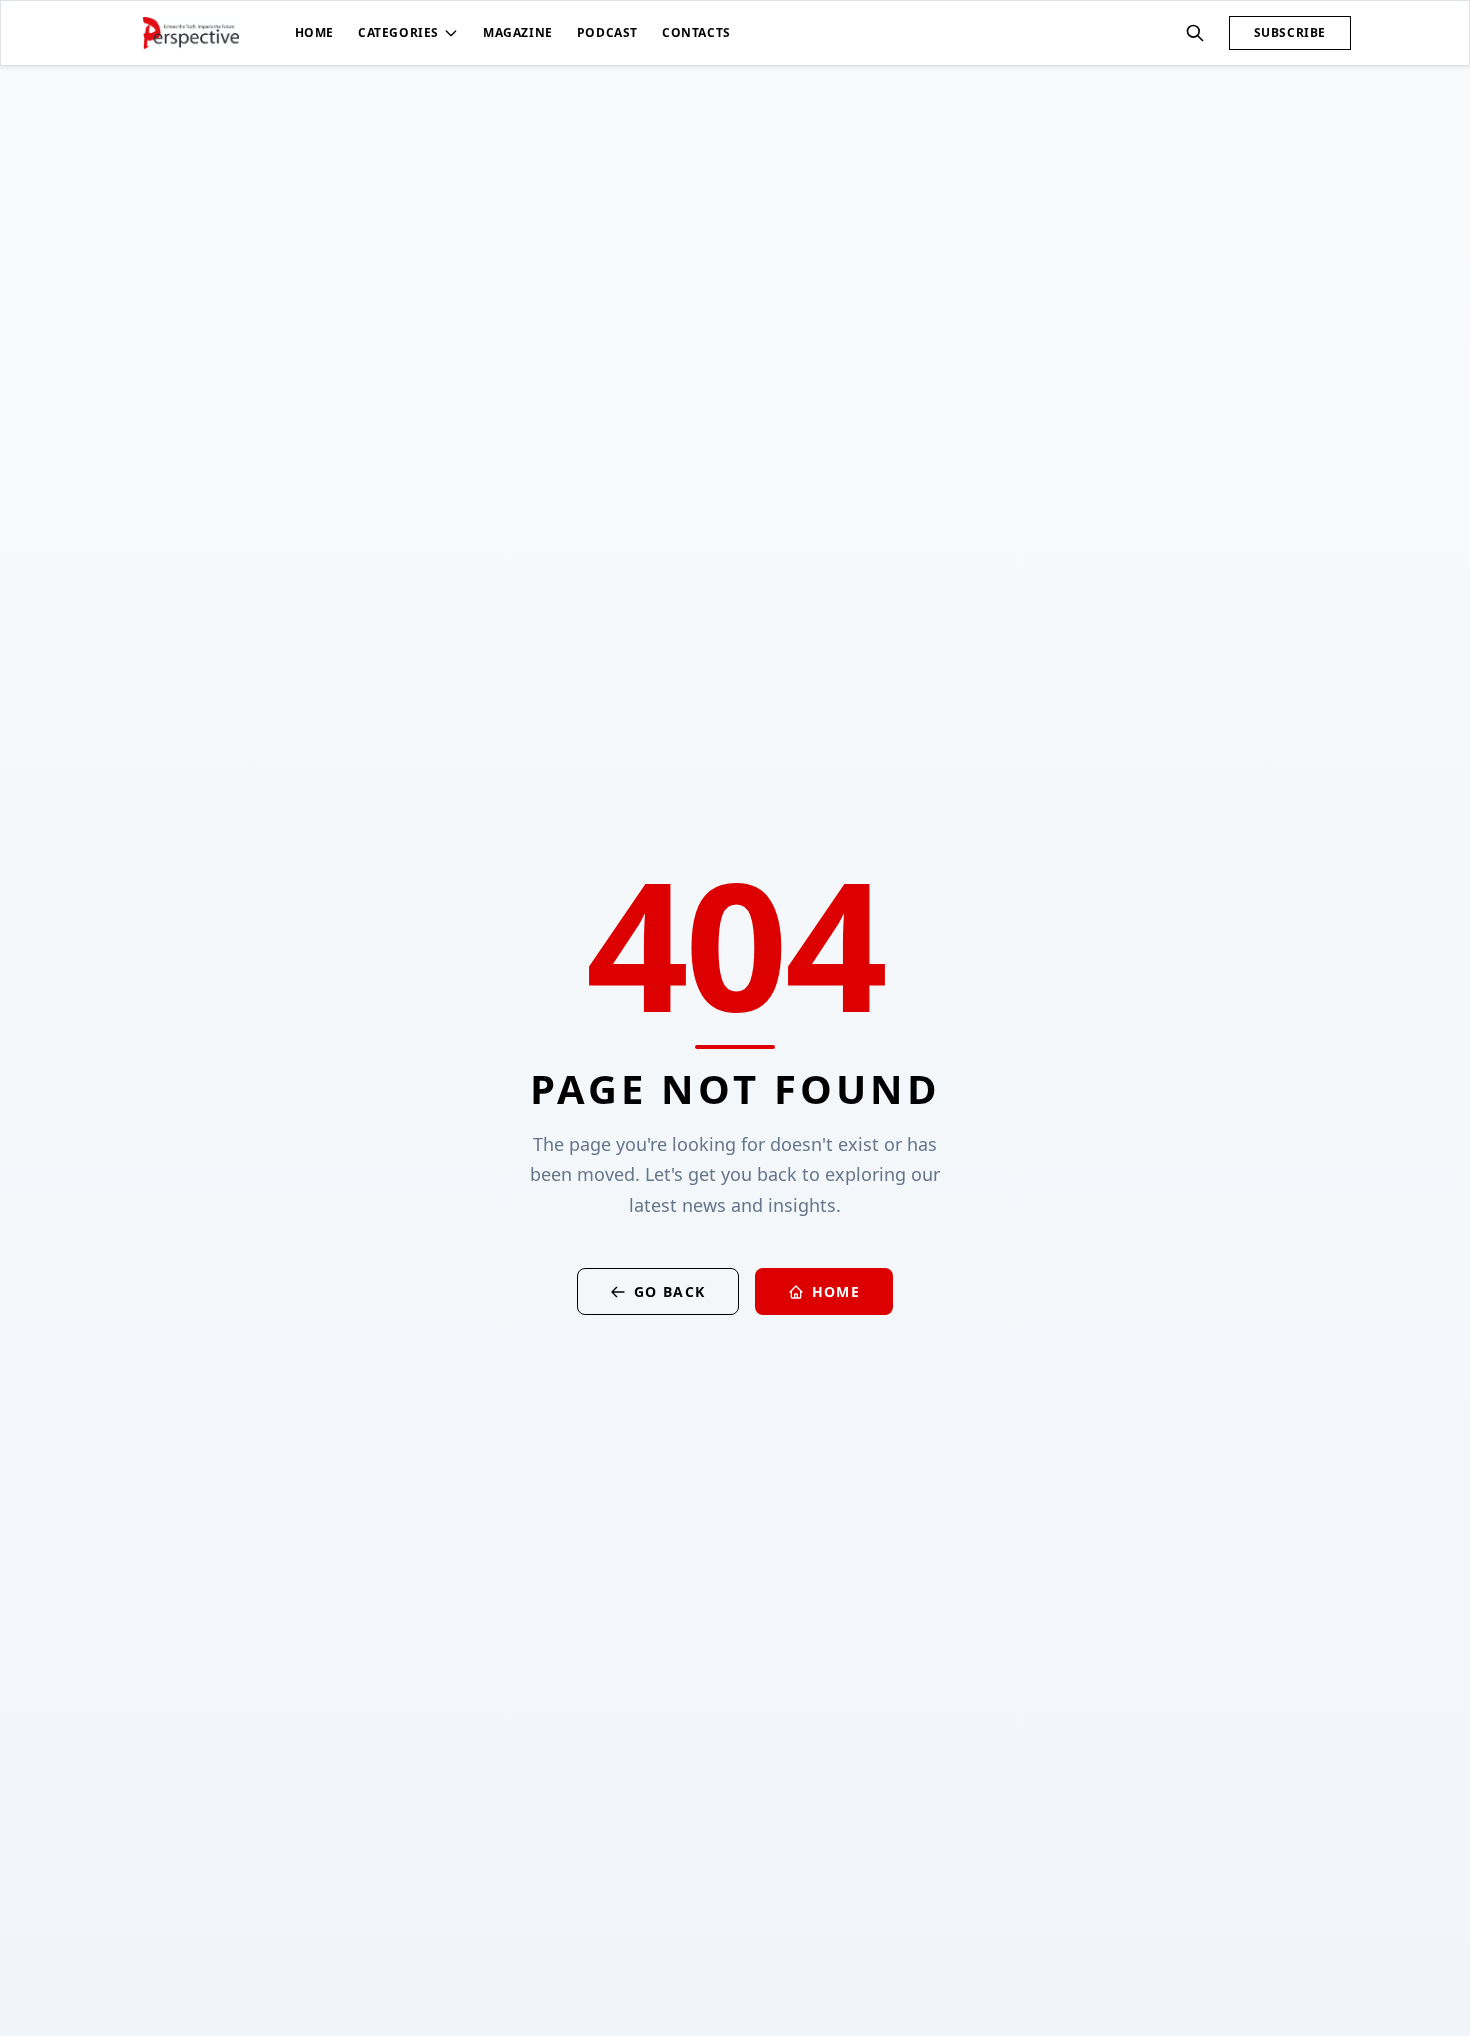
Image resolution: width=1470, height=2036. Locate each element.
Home (836, 1291)
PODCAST (607, 33)
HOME (314, 33)
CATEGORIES (398, 33)
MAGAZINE (518, 33)
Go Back (670, 1291)
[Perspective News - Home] (191, 33)
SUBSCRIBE (1290, 32)
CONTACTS (696, 33)
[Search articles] (1195, 33)
